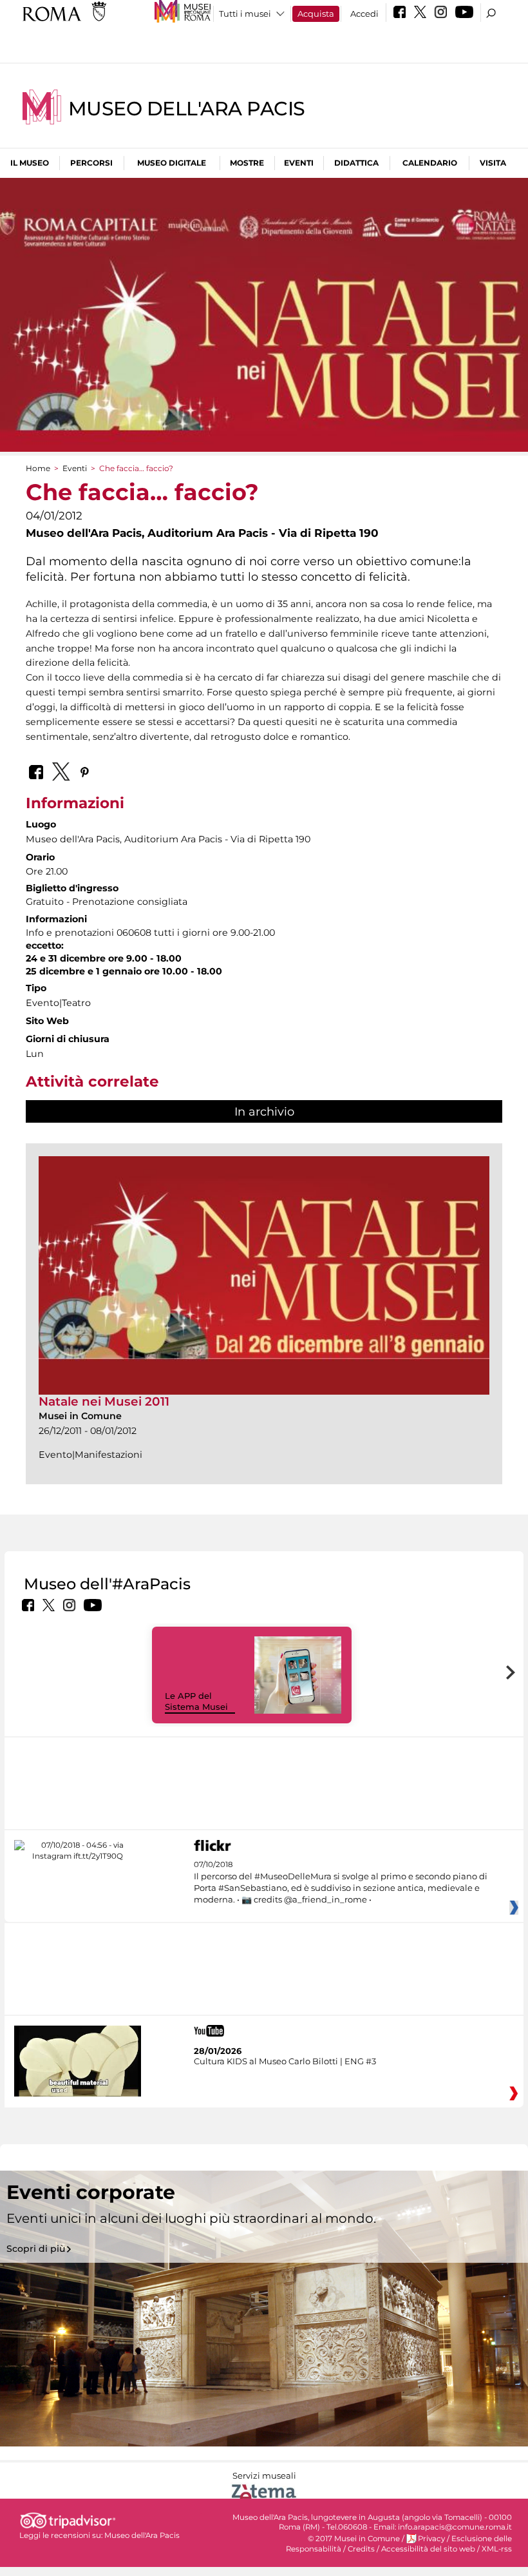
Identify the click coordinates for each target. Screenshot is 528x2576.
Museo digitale (172, 163)
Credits (361, 2549)
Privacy (431, 2539)
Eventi (299, 163)
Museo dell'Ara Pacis (187, 109)
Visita (493, 163)
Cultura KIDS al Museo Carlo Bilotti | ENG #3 (285, 2061)
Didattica (356, 163)
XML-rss (497, 2549)
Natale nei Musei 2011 (104, 1401)
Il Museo (30, 163)
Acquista (316, 14)
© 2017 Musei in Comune (354, 2539)
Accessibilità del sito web (428, 2549)
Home (38, 468)
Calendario (430, 163)
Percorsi (91, 163)
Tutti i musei (245, 14)
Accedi (364, 14)
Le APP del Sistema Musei (196, 1701)
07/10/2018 (341, 1882)
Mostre (247, 163)
